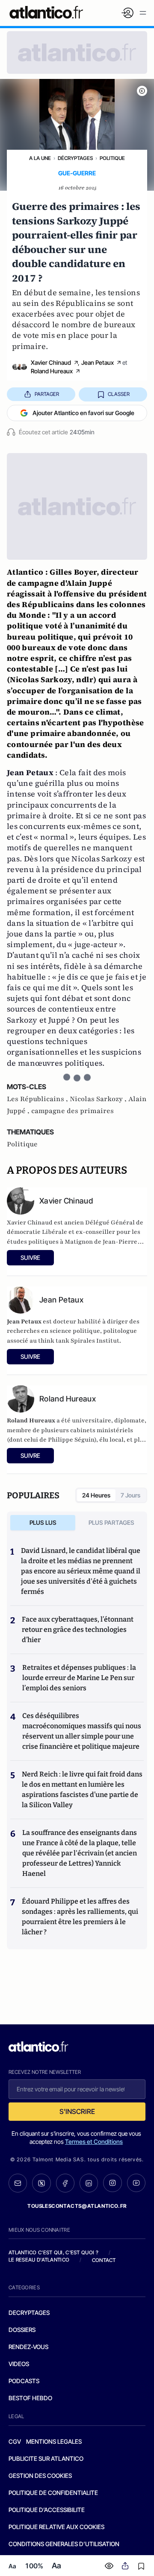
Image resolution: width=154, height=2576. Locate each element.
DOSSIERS (22, 2330)
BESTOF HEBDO (30, 2398)
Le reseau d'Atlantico (39, 2260)
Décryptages (75, 158)
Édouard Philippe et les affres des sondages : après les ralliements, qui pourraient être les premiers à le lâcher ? (80, 1917)
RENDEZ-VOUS (28, 2347)
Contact (104, 2260)
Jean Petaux (98, 362)
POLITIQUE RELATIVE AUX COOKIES (56, 2527)
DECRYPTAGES (29, 2313)
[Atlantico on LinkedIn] (89, 2183)
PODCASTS (24, 2381)
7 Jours (130, 1495)
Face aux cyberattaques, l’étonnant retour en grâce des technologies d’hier (78, 1630)
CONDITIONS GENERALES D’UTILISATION (64, 2544)
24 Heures (96, 1495)
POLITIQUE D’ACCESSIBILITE (47, 2510)
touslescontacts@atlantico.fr (77, 2206)
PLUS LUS (43, 1522)
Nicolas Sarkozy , (99, 1099)
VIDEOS (19, 2364)
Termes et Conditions (94, 2141)
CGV (15, 2441)
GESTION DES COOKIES (40, 2476)
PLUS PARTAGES (111, 1522)
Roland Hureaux (52, 371)
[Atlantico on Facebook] (65, 2183)
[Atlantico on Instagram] (112, 2183)
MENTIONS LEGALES (54, 2441)
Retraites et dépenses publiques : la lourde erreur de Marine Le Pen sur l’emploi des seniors (79, 1678)
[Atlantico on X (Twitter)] (41, 2183)
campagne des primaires (73, 1111)
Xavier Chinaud (51, 362)
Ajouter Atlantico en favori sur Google (83, 413)
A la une (40, 158)
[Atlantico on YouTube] (136, 2183)
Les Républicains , (38, 1099)
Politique (112, 158)
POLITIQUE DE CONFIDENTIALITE (53, 2493)
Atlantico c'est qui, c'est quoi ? (53, 2252)
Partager (47, 394)
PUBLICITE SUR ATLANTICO (46, 2458)
